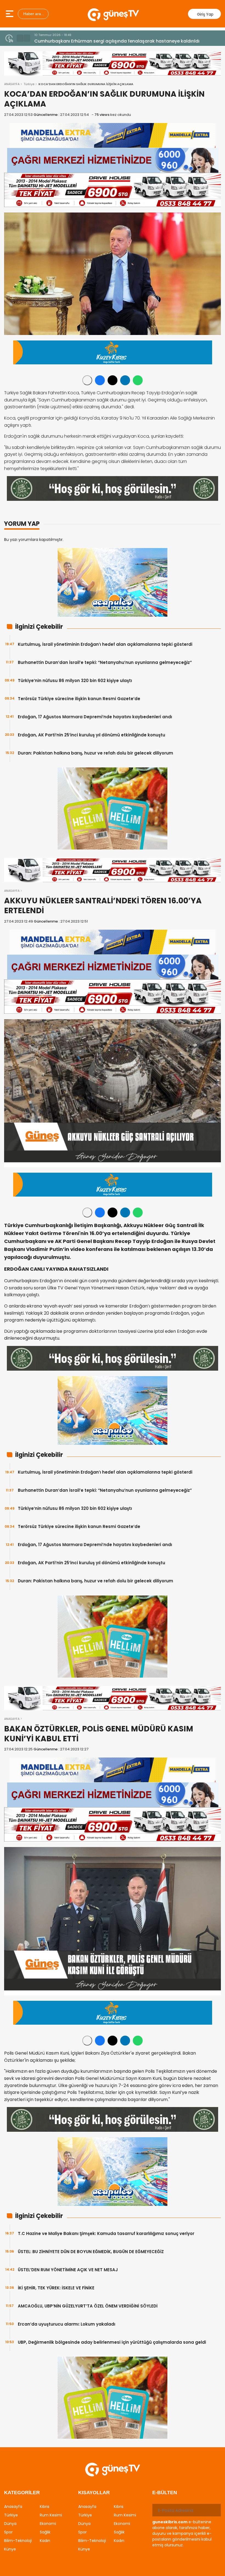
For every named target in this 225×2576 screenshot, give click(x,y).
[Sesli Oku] (87, 380)
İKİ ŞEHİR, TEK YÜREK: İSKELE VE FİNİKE (56, 2288)
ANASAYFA (12, 84)
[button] (20, 38)
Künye (10, 2549)
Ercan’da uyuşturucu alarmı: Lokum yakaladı (67, 2324)
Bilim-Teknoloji (18, 2541)
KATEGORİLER (22, 2493)
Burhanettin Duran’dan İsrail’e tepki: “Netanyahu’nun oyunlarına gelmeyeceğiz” (105, 662)
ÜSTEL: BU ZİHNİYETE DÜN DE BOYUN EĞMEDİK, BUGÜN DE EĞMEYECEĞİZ (91, 2252)
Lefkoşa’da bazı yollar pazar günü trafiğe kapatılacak (94, 41)
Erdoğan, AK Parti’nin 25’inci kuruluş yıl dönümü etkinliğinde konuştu (92, 735)
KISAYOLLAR (94, 2493)
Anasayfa (13, 2507)
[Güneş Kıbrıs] (113, 14)
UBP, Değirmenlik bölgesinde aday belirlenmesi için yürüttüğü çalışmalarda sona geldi (112, 2342)
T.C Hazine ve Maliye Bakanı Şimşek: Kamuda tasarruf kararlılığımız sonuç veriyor (106, 2233)
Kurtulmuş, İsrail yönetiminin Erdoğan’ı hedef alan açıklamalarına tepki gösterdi (105, 644)
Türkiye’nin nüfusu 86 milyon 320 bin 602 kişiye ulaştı (75, 681)
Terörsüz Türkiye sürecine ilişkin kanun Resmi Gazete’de (79, 699)
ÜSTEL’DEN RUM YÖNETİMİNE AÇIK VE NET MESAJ (68, 2270)
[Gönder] (215, 2510)
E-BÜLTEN (165, 2493)
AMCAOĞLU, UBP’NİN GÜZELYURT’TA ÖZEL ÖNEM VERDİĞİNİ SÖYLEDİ (88, 2306)
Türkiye (29, 84)
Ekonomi (48, 2524)
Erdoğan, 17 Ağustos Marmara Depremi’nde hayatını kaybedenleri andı (95, 717)
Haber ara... (33, 14)
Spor (8, 2532)
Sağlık (45, 2532)
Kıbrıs (45, 2507)
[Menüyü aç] (10, 14)
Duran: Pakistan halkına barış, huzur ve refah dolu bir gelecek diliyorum (95, 753)
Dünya (10, 2524)
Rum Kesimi (51, 2515)
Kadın (45, 2541)
